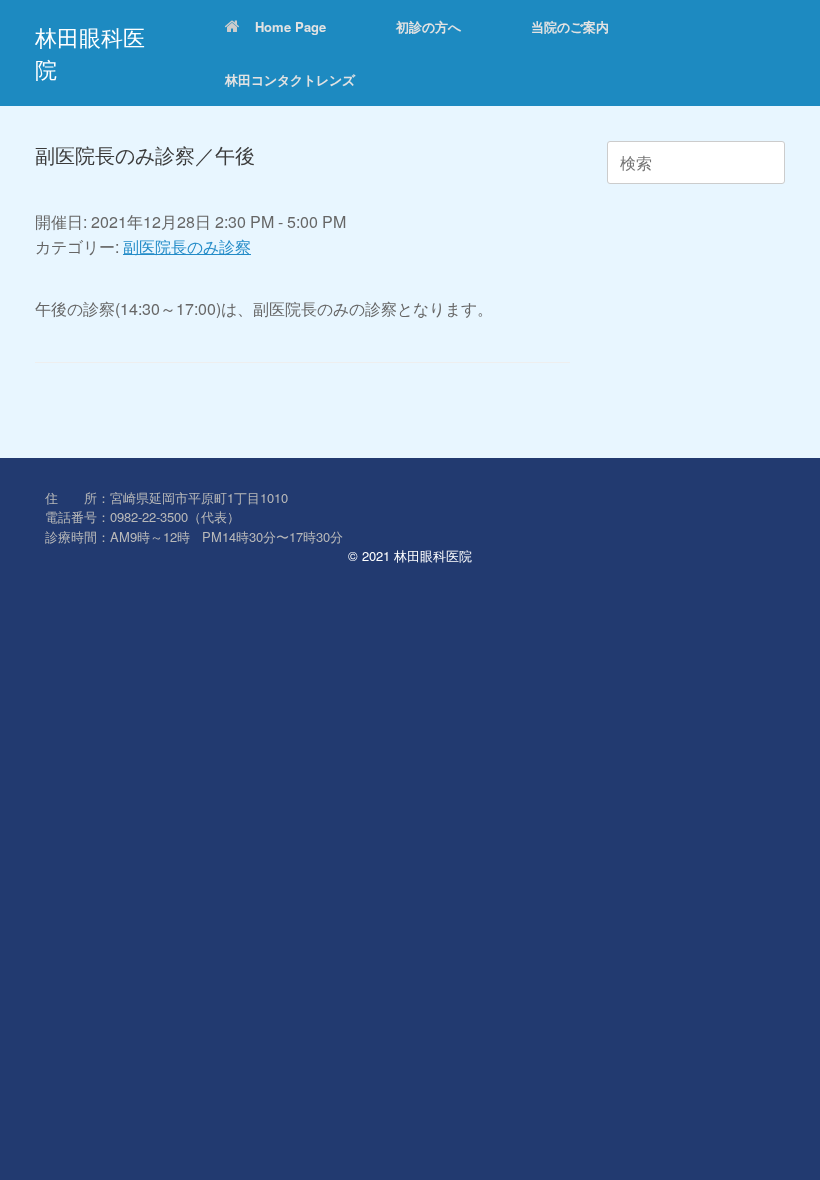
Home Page (290, 26)
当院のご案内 (570, 26)
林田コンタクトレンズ (290, 79)
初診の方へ (428, 26)
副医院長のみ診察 (187, 246)
